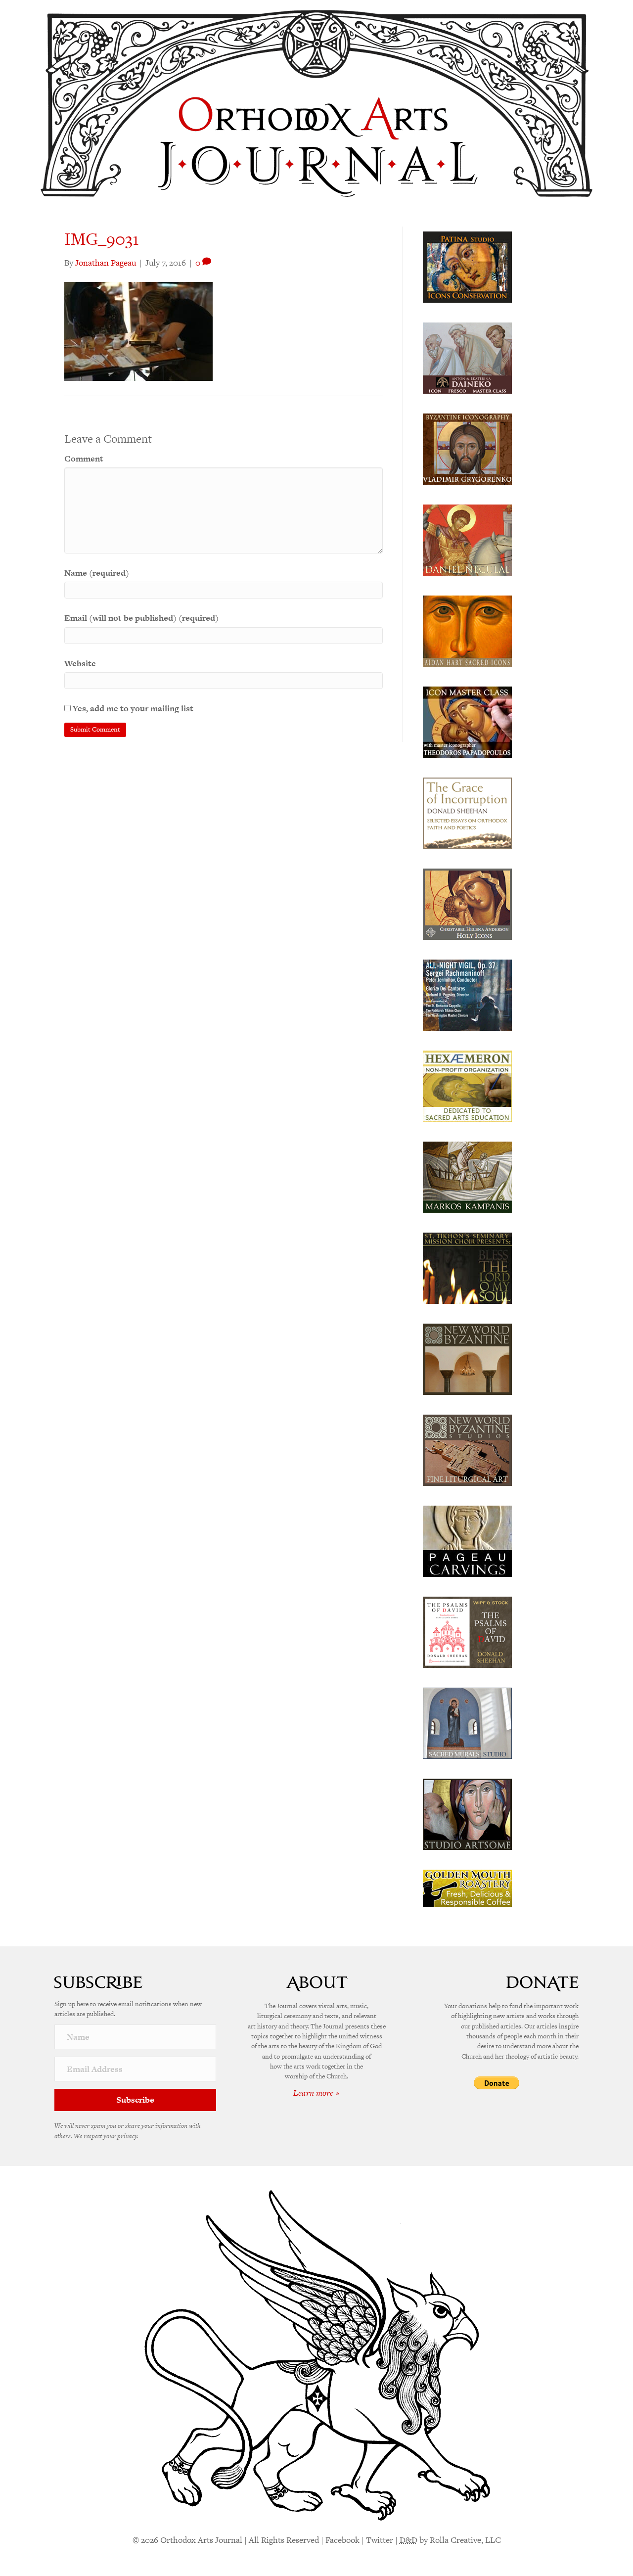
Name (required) (97, 573)
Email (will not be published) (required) (141, 618)
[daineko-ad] (467, 357)
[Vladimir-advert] (467, 448)
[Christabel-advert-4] (467, 903)
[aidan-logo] (467, 630)
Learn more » (316, 2093)
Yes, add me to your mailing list (132, 708)
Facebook (342, 2540)
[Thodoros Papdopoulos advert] (467, 721)
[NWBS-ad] (467, 1449)
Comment (84, 459)
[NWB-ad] (467, 1358)
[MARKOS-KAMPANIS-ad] (467, 1176)
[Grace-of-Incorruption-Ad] (467, 812)
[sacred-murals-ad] (467, 1722)
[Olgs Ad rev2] (467, 266)
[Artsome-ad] (467, 1813)
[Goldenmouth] (467, 1887)
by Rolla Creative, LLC (450, 2540)
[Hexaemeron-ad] (467, 1085)
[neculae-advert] (467, 539)
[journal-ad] (467, 1540)
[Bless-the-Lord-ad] (467, 1267)
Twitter (380, 2540)
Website (80, 663)
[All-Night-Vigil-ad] (467, 994)
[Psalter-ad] (467, 1631)
